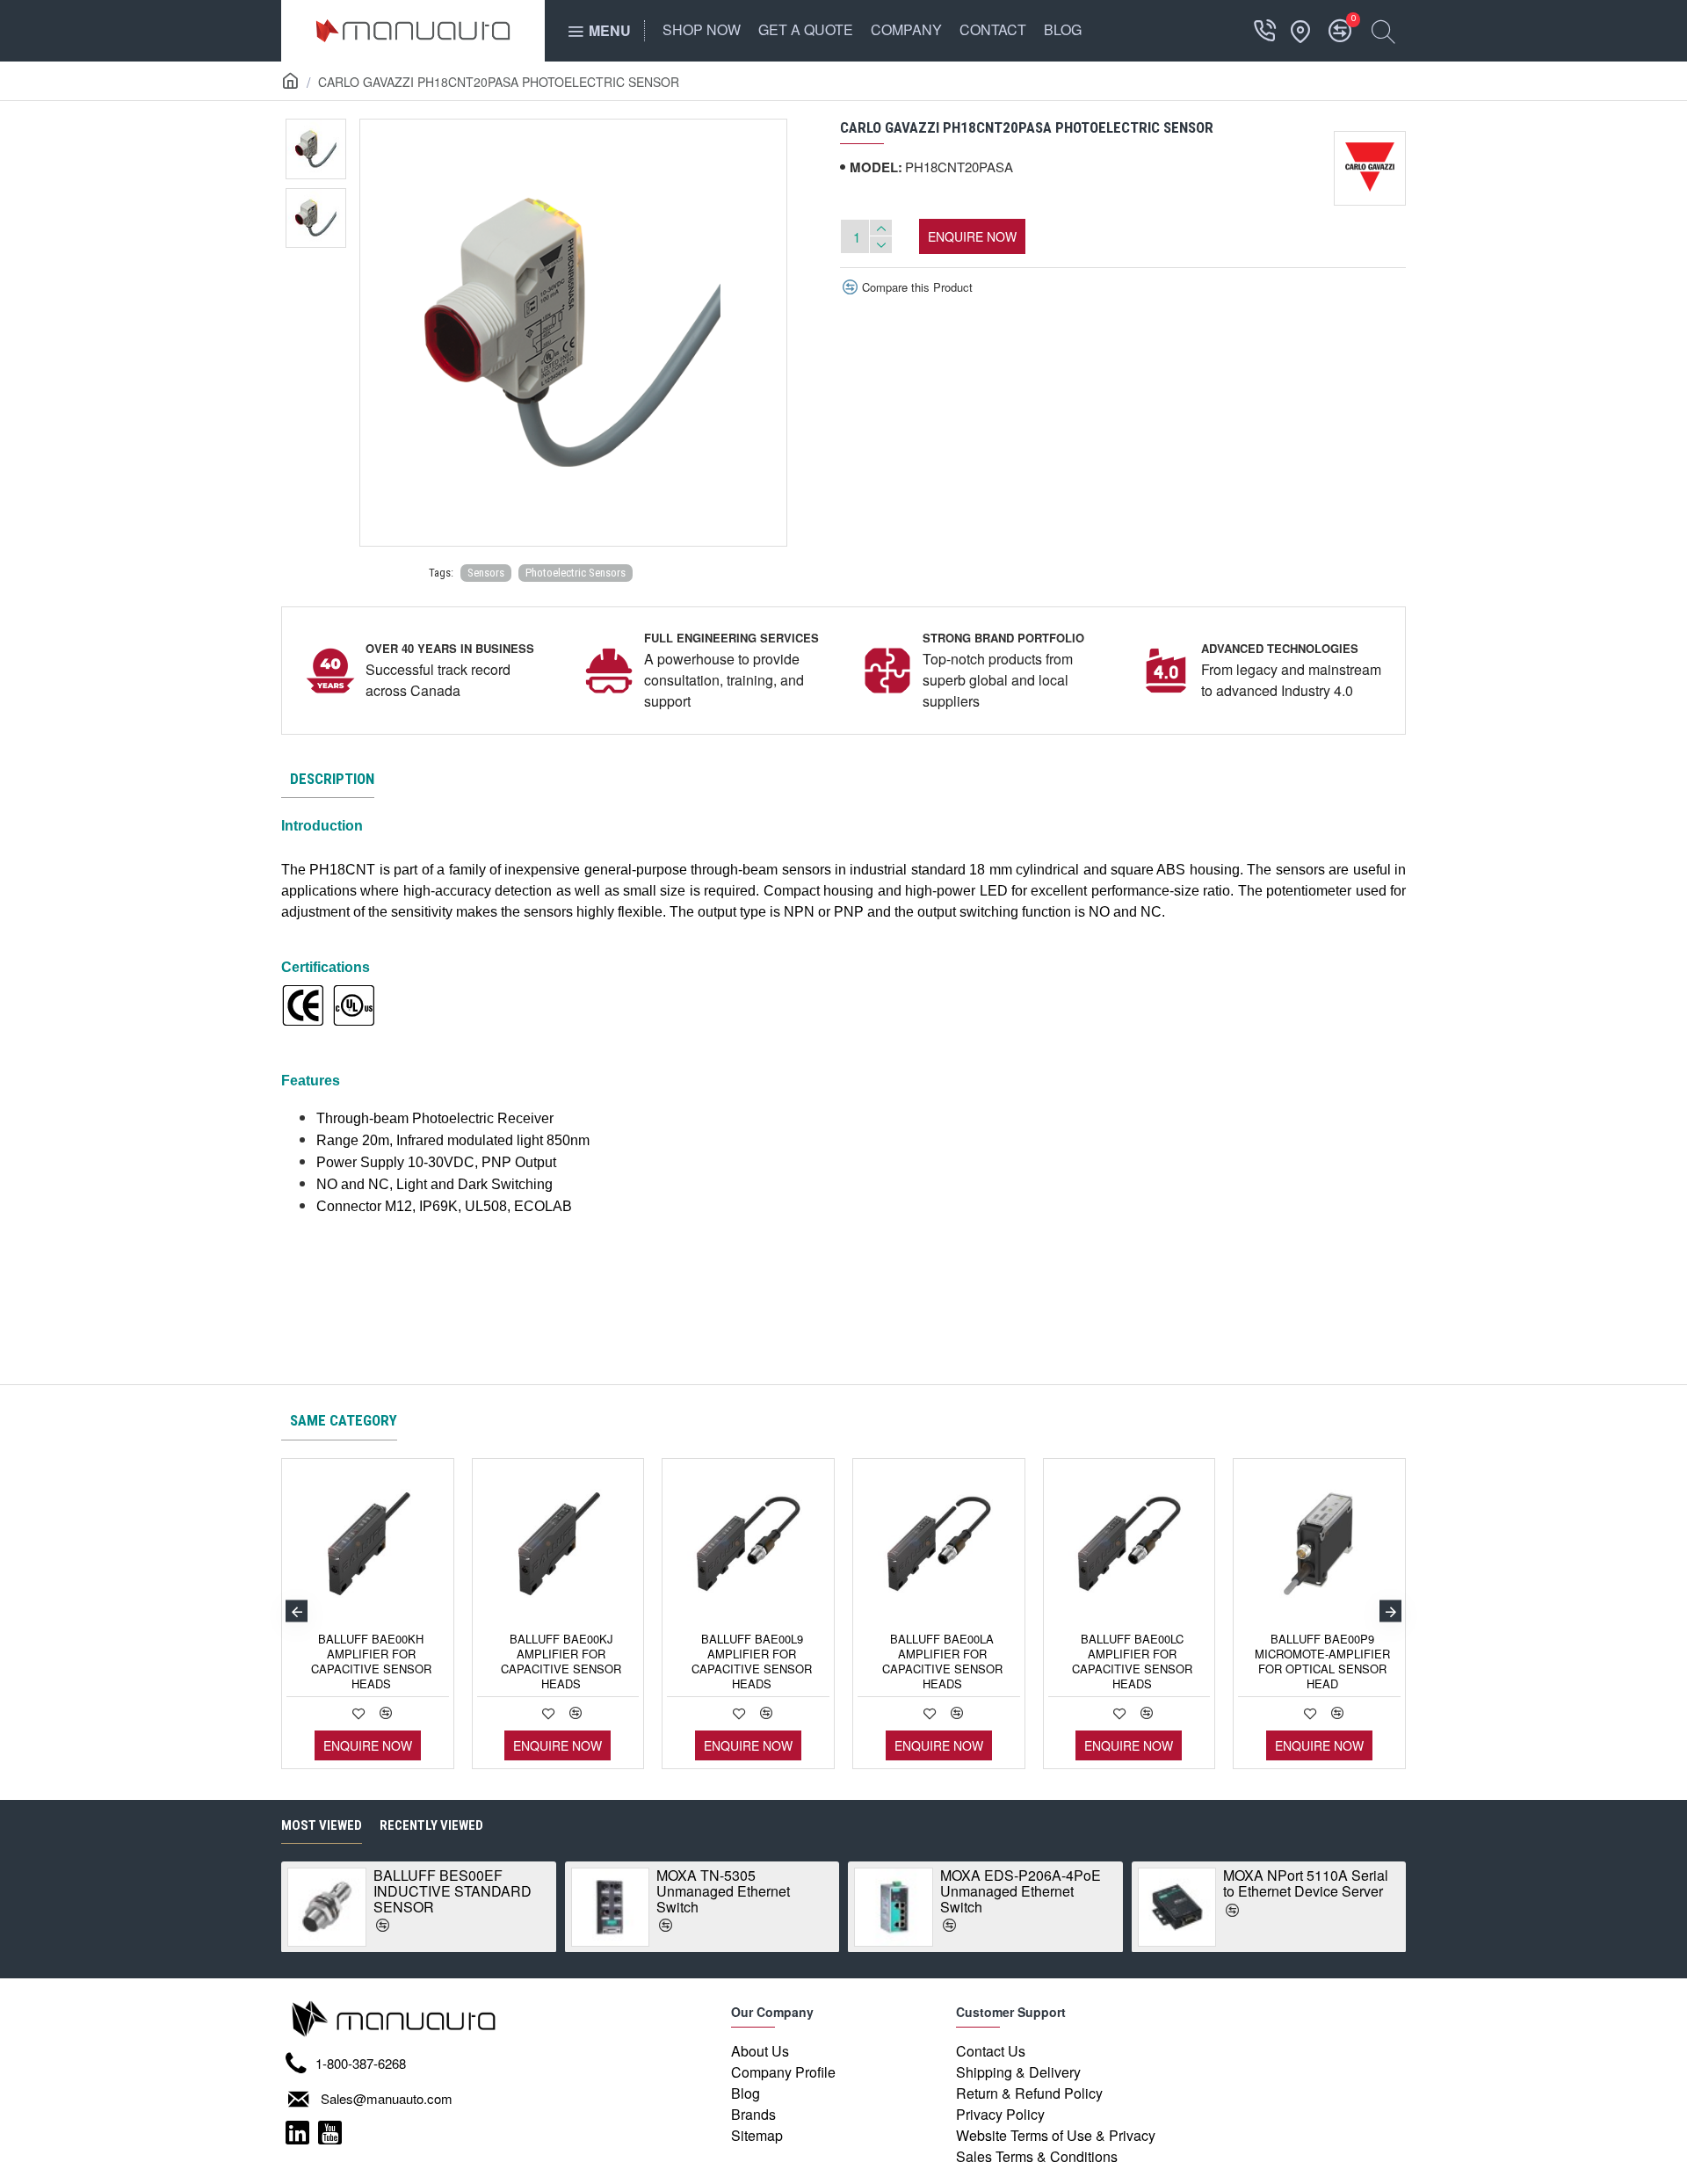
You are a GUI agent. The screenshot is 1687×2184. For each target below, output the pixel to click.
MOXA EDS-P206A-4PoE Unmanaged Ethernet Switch (1021, 1891)
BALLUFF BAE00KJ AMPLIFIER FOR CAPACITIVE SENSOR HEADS (561, 1662)
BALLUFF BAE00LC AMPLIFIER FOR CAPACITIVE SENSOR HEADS (1132, 1662)
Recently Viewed (431, 1825)
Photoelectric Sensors (576, 573)
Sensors (486, 573)
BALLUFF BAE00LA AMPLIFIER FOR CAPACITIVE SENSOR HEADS (942, 1662)
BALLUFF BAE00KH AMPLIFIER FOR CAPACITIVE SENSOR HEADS (371, 1662)
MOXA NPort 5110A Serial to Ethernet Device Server (1306, 1883)
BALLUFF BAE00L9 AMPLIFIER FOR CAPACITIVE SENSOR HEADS (752, 1662)
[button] (297, 1611)
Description (332, 779)
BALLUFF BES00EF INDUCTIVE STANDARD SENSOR (453, 1891)
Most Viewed (322, 1825)
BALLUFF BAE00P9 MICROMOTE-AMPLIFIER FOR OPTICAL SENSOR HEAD (1322, 1662)
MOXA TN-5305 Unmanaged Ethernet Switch (723, 1891)
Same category (344, 1420)
